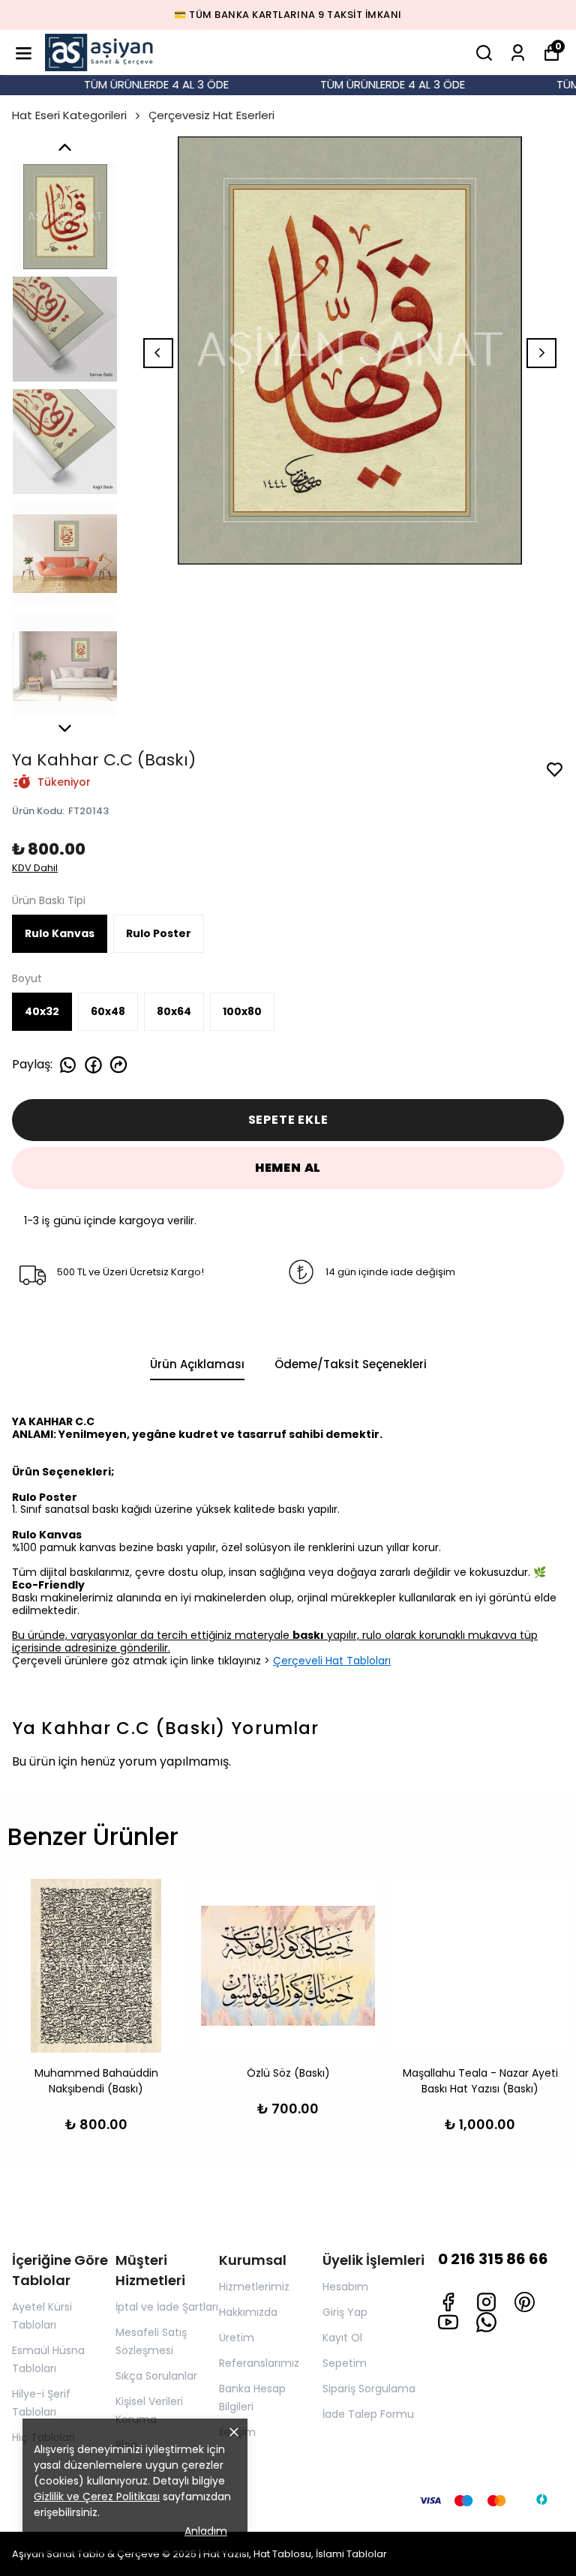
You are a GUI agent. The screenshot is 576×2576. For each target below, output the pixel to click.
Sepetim (345, 2363)
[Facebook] (448, 2302)
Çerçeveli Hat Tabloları (332, 1661)
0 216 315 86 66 (493, 2259)
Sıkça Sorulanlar (156, 2376)
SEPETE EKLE (288, 1120)
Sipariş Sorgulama (369, 2389)
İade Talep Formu (368, 2414)
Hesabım (345, 2287)
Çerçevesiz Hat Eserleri (211, 115)
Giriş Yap (345, 2312)
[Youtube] (448, 2322)
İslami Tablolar (351, 2554)
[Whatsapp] (486, 2322)
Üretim (237, 2338)
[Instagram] (486, 2302)
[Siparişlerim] (518, 53)
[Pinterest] (525, 2302)
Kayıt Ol (342, 2338)
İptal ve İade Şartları (167, 2307)
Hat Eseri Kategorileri (69, 115)
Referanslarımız (259, 2363)
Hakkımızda (248, 2312)
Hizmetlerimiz (254, 2287)
